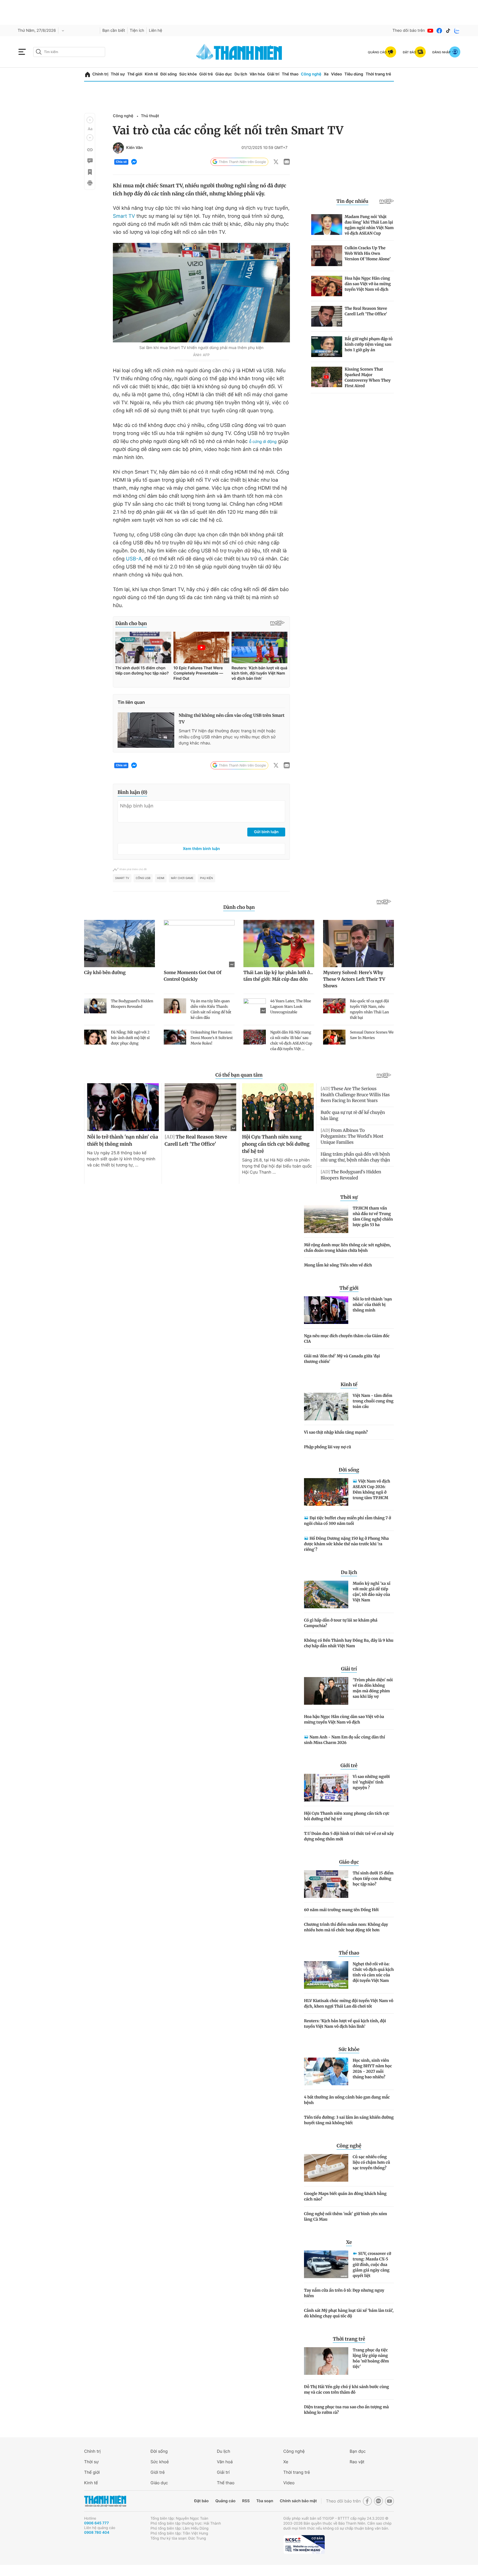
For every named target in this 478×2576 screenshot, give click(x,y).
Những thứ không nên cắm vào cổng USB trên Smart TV (232, 719)
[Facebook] (439, 31)
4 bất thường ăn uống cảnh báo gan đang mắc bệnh (347, 2100)
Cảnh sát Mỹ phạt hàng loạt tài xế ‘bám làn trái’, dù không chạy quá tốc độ (349, 2313)
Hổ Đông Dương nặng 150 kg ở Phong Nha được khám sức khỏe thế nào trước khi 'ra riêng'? (346, 1544)
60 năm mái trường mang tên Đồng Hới (341, 1910)
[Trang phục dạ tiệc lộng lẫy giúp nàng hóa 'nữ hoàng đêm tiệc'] (326, 2361)
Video (337, 74)
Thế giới (135, 74)
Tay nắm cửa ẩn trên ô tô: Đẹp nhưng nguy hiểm (344, 2293)
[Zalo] (457, 31)
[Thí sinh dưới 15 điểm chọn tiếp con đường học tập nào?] (326, 1884)
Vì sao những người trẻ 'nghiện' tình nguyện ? (371, 1782)
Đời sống (169, 74)
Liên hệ (155, 31)
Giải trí (273, 74)
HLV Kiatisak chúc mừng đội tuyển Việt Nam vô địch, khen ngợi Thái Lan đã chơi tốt (349, 2003)
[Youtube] (430, 31)
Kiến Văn (134, 148)
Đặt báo (201, 2501)
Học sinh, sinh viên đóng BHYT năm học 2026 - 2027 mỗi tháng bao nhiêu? (372, 2069)
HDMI (161, 878)
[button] (90, 120)
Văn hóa (257, 74)
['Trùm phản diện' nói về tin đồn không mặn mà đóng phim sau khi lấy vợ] (326, 1691)
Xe (326, 74)
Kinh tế (151, 74)
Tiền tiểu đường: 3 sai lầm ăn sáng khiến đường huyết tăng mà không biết (349, 2120)
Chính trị (100, 74)
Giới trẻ (206, 74)
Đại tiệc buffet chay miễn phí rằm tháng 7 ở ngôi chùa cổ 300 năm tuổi (348, 1521)
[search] (69, 52)
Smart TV (124, 216)
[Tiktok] (448, 31)
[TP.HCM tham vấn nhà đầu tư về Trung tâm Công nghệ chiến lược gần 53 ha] (326, 1219)
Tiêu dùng (354, 74)
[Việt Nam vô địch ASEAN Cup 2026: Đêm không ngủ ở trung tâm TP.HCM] (326, 1492)
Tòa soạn (265, 2501)
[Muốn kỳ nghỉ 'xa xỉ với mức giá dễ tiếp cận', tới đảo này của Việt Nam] (326, 1594)
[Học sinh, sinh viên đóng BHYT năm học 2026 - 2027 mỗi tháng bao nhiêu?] (326, 2071)
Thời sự (118, 74)
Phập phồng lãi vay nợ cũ (328, 1447)
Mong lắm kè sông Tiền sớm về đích (338, 1265)
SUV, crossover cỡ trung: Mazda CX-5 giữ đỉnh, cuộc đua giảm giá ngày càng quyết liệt (372, 2265)
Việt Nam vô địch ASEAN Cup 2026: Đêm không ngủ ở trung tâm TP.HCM (371, 1489)
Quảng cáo (225, 2501)
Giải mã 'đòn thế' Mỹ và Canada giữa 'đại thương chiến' (342, 1359)
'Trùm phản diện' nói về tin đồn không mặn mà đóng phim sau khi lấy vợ (373, 1688)
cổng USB (143, 878)
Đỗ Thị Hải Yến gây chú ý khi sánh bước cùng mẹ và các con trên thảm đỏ (346, 2389)
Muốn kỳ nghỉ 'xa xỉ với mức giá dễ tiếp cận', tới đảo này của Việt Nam (372, 1592)
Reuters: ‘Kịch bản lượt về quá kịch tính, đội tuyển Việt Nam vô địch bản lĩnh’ (345, 2024)
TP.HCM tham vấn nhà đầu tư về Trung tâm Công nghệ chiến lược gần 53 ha (373, 1216)
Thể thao (290, 74)
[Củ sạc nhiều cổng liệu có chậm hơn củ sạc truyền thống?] (326, 2168)
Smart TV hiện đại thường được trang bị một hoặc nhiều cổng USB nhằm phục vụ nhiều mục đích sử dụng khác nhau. (227, 737)
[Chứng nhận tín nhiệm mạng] (304, 2544)
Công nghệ (311, 74)
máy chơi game (182, 878)
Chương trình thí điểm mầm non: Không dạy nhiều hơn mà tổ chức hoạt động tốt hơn (346, 1927)
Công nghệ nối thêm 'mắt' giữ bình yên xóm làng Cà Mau (345, 2216)
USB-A (134, 559)
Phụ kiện (206, 878)
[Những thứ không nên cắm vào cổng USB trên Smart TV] (146, 730)
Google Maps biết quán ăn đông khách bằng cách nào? (345, 2196)
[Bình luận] (90, 161)
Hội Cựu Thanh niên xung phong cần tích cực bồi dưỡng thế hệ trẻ (347, 1816)
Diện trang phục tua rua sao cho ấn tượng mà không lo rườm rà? (346, 2410)
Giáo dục (224, 74)
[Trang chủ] (88, 74)
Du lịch (241, 74)
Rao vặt (357, 2462)
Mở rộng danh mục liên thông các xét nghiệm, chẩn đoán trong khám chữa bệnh (347, 1248)
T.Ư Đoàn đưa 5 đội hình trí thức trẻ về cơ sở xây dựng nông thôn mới (349, 1836)
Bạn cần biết (114, 31)
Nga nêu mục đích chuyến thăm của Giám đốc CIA (347, 1339)
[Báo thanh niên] (239, 52)
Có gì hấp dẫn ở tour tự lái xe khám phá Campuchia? (341, 1623)
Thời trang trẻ (378, 74)
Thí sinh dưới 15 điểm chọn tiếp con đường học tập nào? (373, 1879)
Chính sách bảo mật (298, 2501)
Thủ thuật (150, 116)
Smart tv (122, 878)
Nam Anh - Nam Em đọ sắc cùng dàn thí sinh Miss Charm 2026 (345, 1740)
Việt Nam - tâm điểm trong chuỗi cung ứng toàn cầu (373, 1401)
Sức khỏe (188, 74)
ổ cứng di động (263, 441)
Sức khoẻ (160, 2462)
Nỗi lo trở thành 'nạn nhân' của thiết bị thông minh (372, 1305)
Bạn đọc (358, 2451)
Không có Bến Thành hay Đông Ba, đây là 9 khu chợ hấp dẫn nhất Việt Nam (349, 1643)
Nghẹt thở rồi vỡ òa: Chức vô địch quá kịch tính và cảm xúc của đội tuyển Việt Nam (373, 1972)
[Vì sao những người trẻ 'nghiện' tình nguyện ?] (326, 1788)
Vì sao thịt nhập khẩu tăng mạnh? (336, 1432)
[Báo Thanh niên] (105, 2501)
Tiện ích (137, 31)
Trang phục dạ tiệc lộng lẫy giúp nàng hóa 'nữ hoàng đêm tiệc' (371, 2358)
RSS (246, 2501)
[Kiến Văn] (118, 148)
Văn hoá (225, 2462)
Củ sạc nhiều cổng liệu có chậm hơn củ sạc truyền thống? (371, 2162)
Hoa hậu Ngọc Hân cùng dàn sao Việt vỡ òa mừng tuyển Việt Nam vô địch (344, 1719)
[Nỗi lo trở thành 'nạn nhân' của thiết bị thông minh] (326, 1310)
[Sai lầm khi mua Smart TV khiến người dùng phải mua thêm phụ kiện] (201, 293)
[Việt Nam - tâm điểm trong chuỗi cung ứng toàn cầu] (326, 1407)
